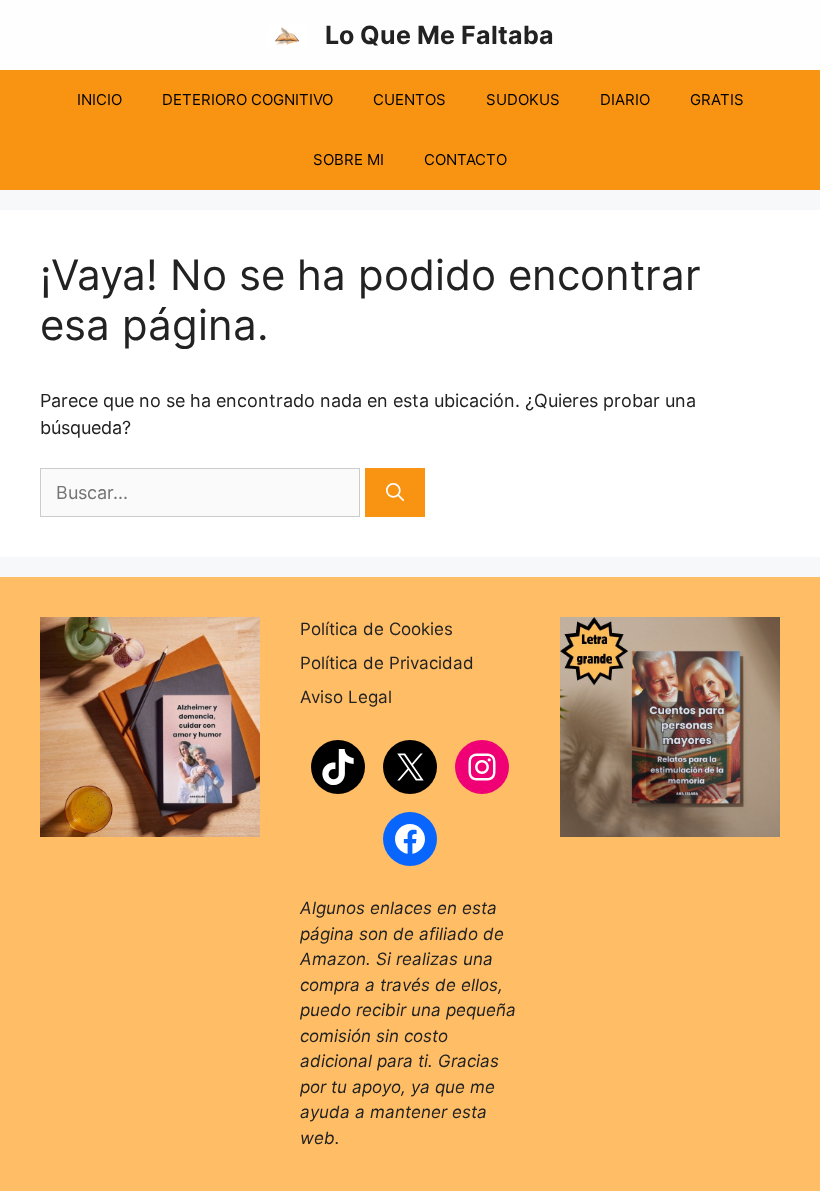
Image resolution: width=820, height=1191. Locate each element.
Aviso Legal (346, 697)
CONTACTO (465, 159)
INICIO (99, 99)
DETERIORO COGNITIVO (247, 99)
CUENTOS (409, 99)
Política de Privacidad (387, 663)
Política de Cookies (376, 629)
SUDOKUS (523, 99)
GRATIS (717, 99)
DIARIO (625, 99)
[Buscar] (395, 492)
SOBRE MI (348, 159)
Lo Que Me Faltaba (439, 35)
